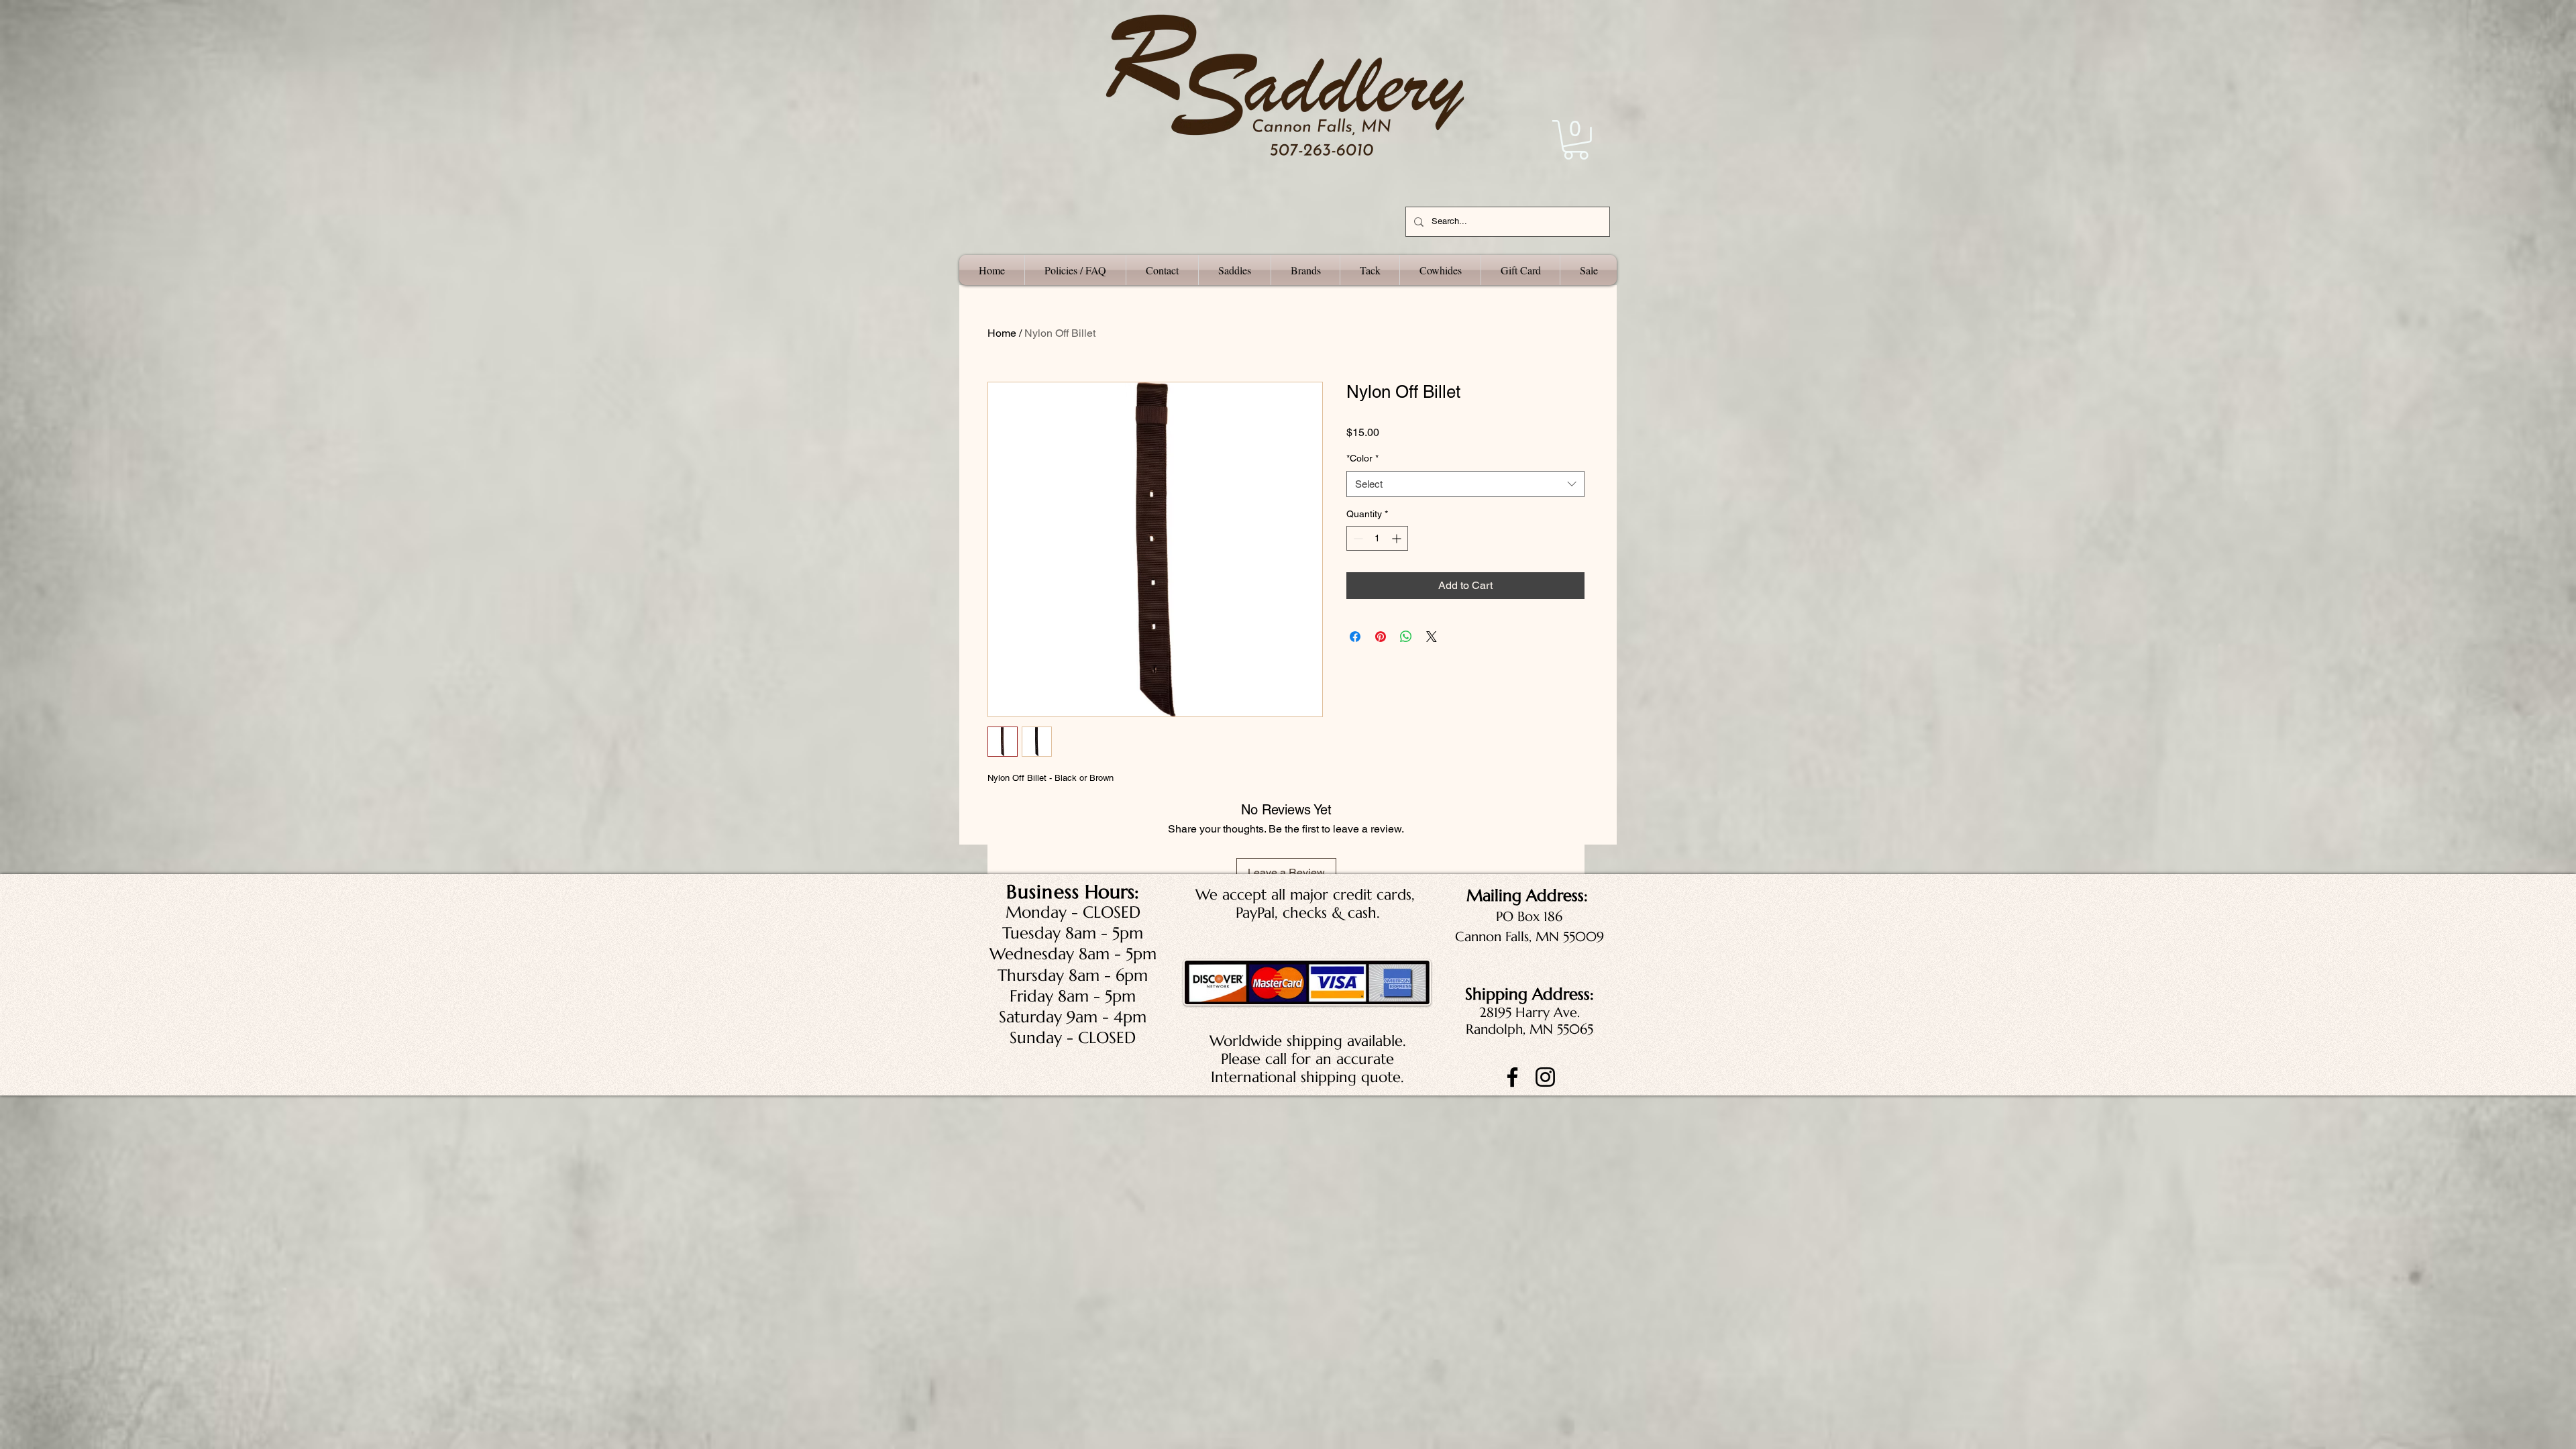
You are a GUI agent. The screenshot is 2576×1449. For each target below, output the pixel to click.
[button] (1576, 140)
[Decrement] (1357, 538)
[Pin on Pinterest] (1381, 637)
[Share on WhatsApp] (1406, 637)
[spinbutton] (1377, 538)
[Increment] (1398, 538)
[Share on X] (1432, 637)
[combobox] (1465, 484)
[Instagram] (1545, 1077)
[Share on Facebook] (1355, 637)
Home (1002, 333)
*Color (1362, 458)
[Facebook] (1512, 1077)
